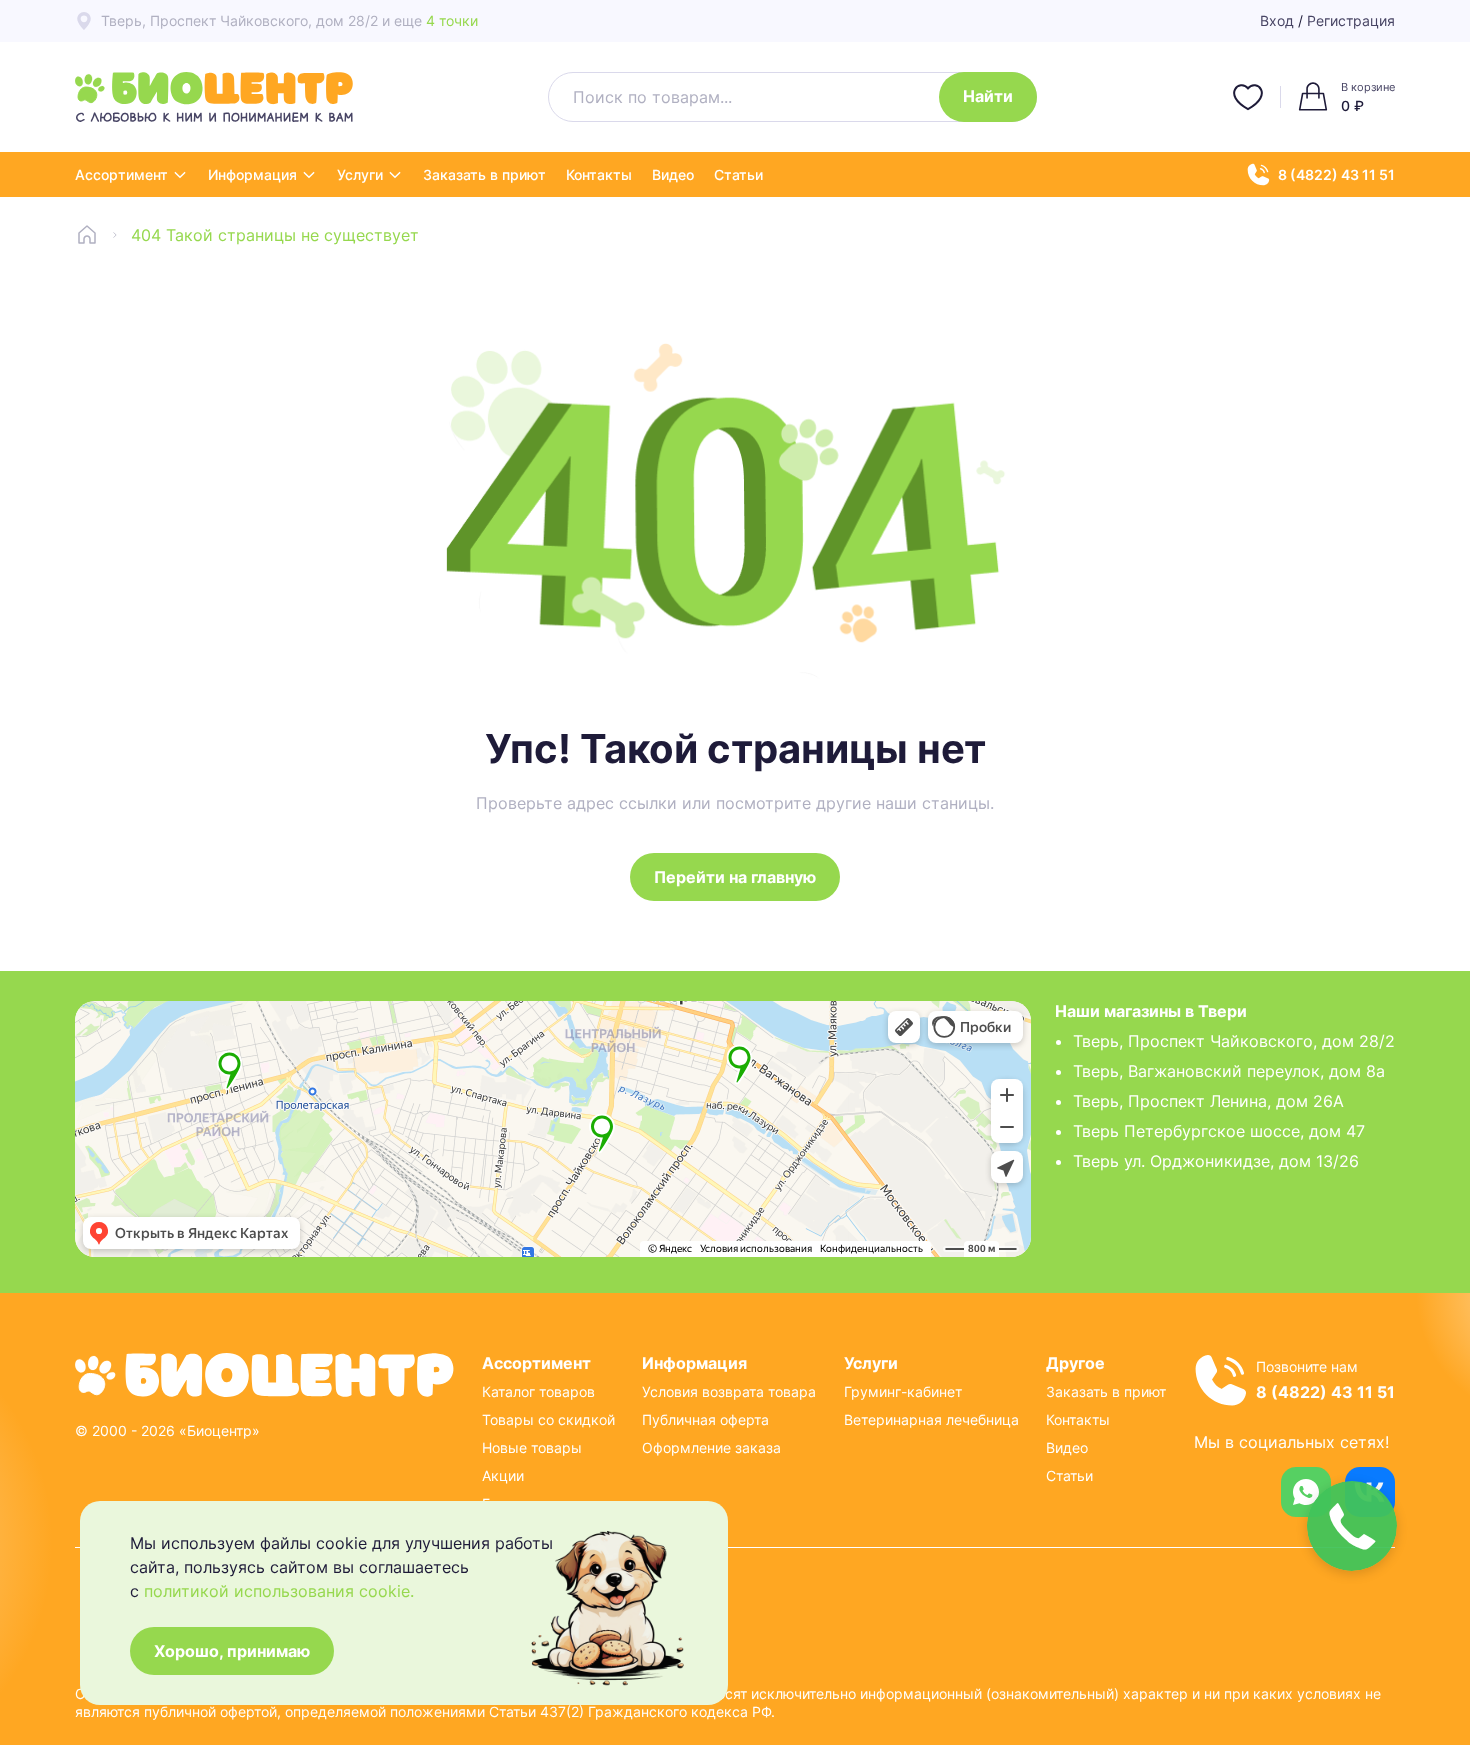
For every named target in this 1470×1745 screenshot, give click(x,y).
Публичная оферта (705, 1419)
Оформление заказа (711, 1447)
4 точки (452, 20)
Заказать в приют (484, 174)
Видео (673, 174)
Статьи (738, 174)
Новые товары (532, 1447)
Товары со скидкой (548, 1419)
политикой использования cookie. (279, 1591)
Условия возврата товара (729, 1391)
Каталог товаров (538, 1391)
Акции (503, 1475)
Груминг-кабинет (903, 1391)
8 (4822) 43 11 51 (1336, 174)
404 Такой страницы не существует (275, 235)
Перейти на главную (735, 877)
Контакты (599, 174)
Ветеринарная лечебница (931, 1419)
